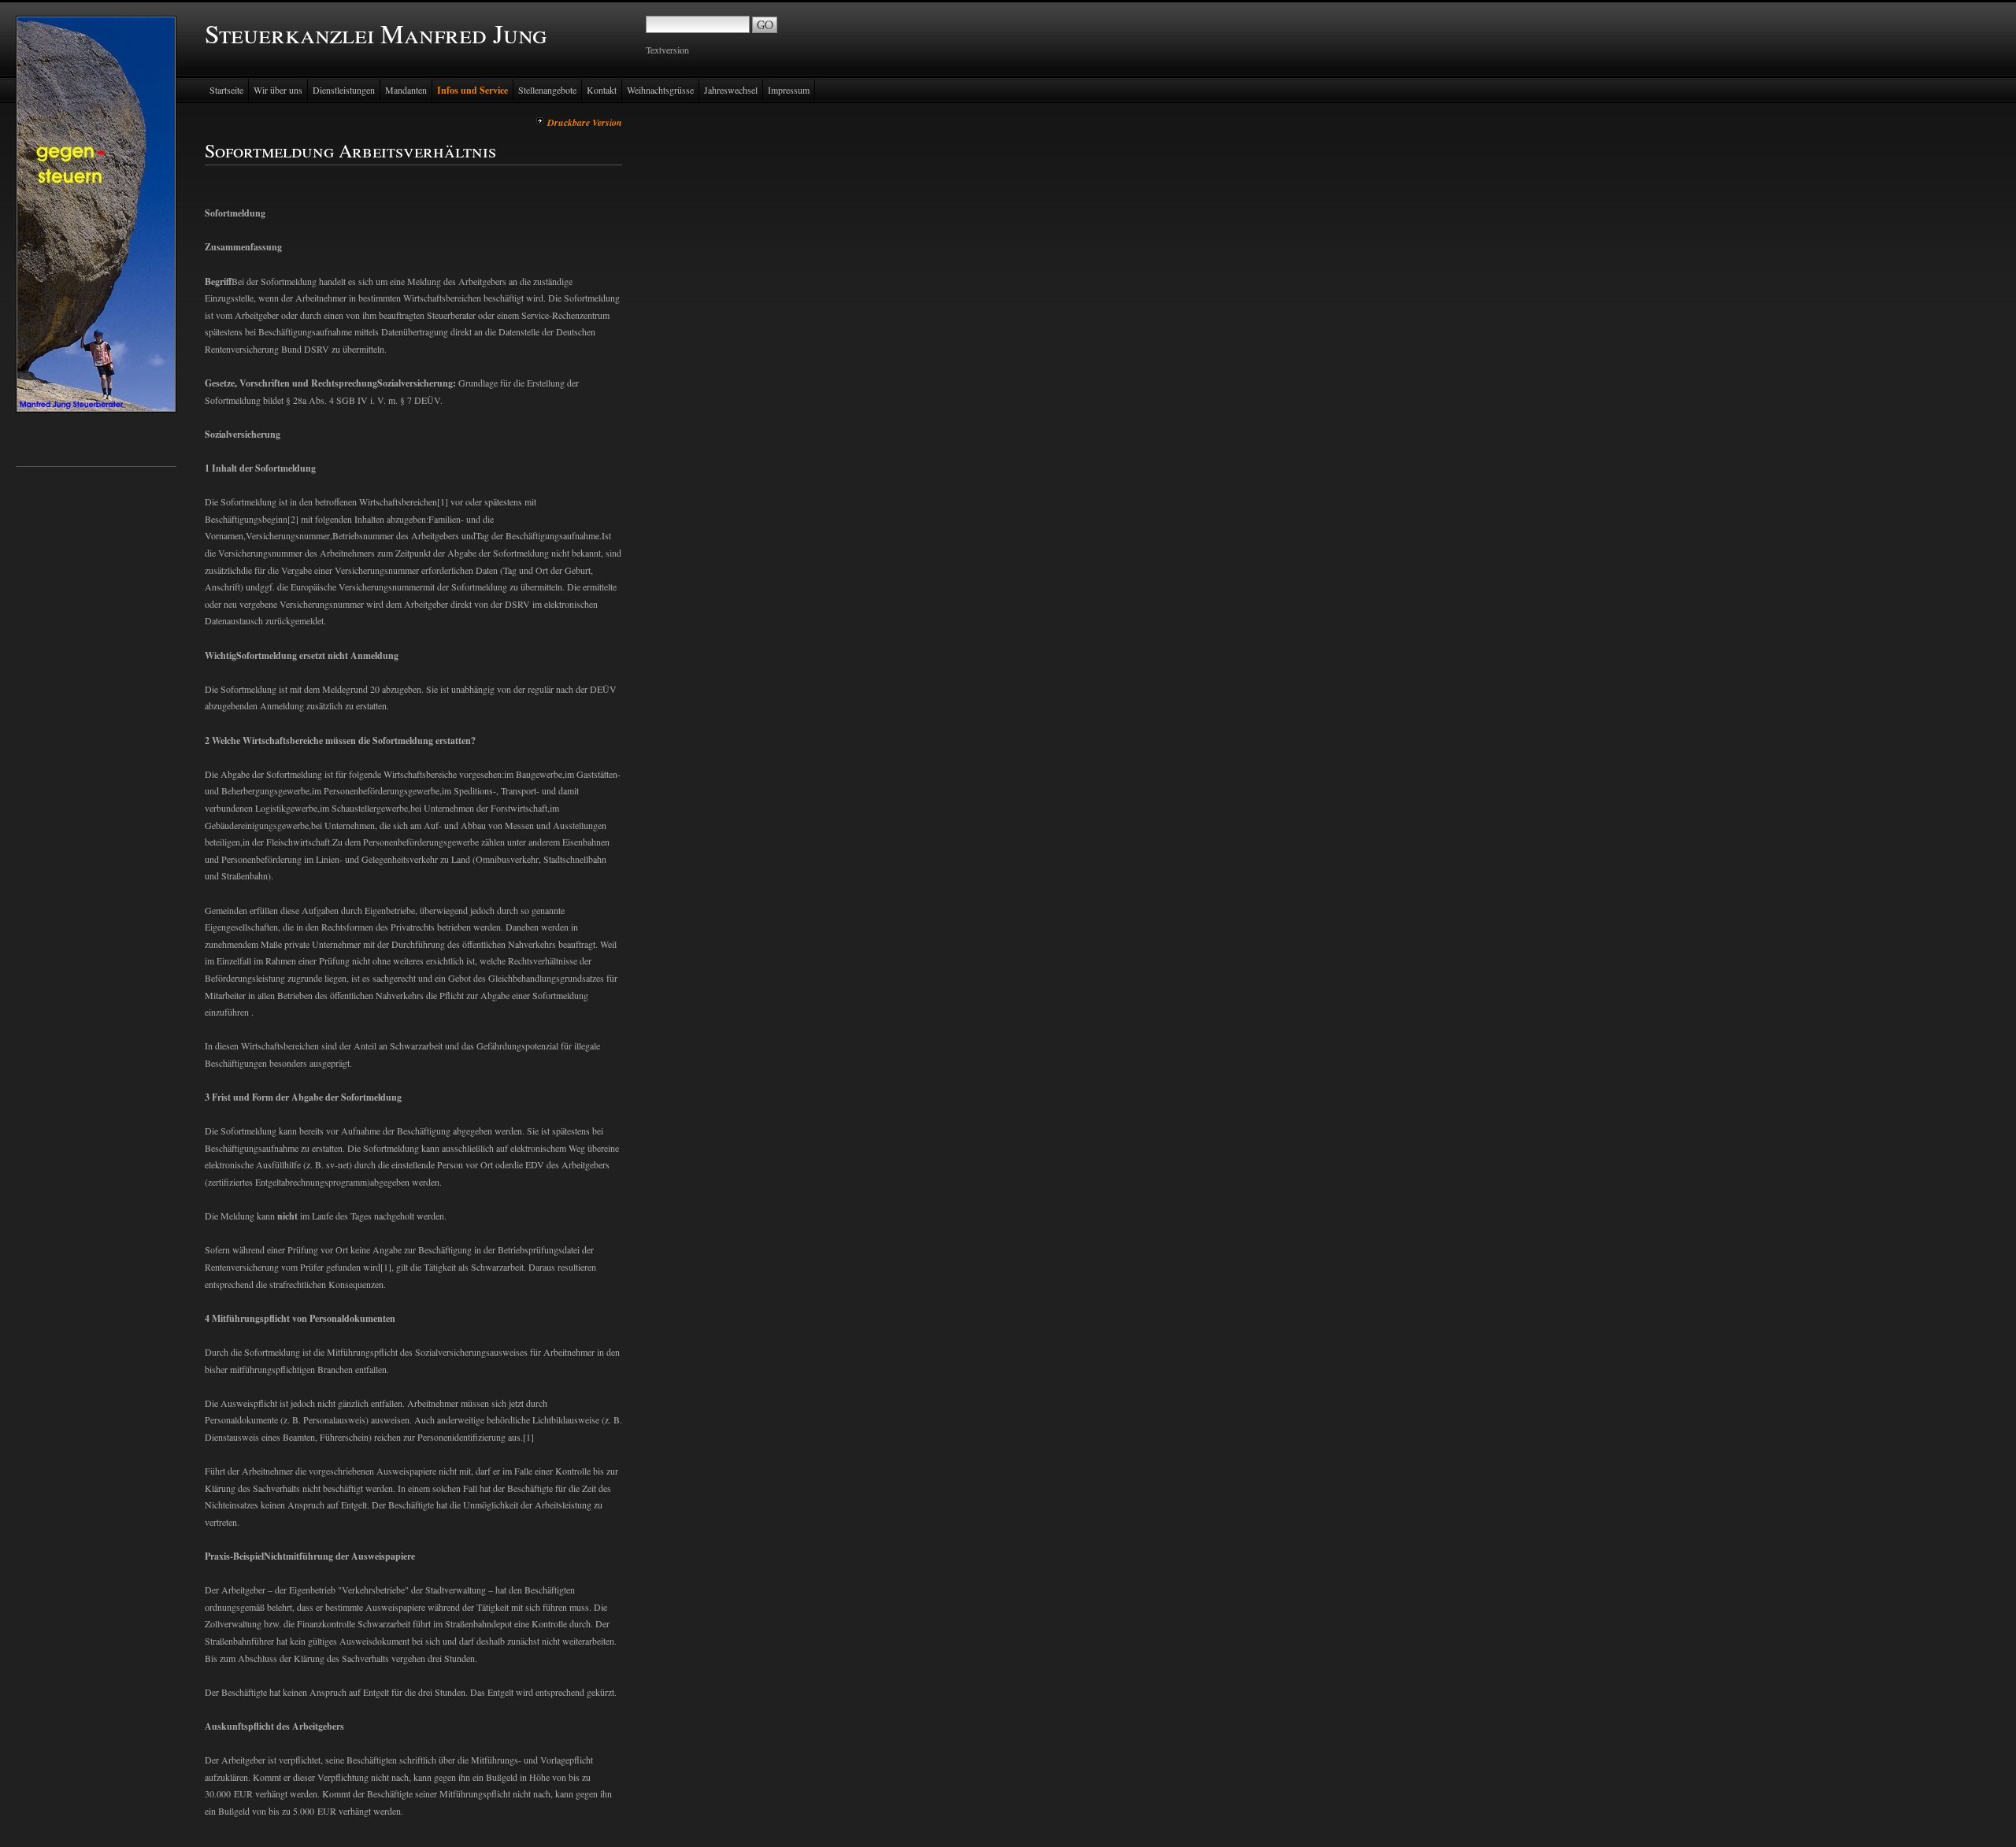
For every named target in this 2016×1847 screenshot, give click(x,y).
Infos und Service (472, 90)
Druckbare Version (585, 122)
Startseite (226, 90)
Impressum (789, 90)
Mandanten (406, 90)
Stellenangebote (547, 90)
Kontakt (602, 90)
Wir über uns (278, 90)
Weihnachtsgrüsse (660, 90)
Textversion (667, 50)
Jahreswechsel (731, 90)
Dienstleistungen (344, 90)
